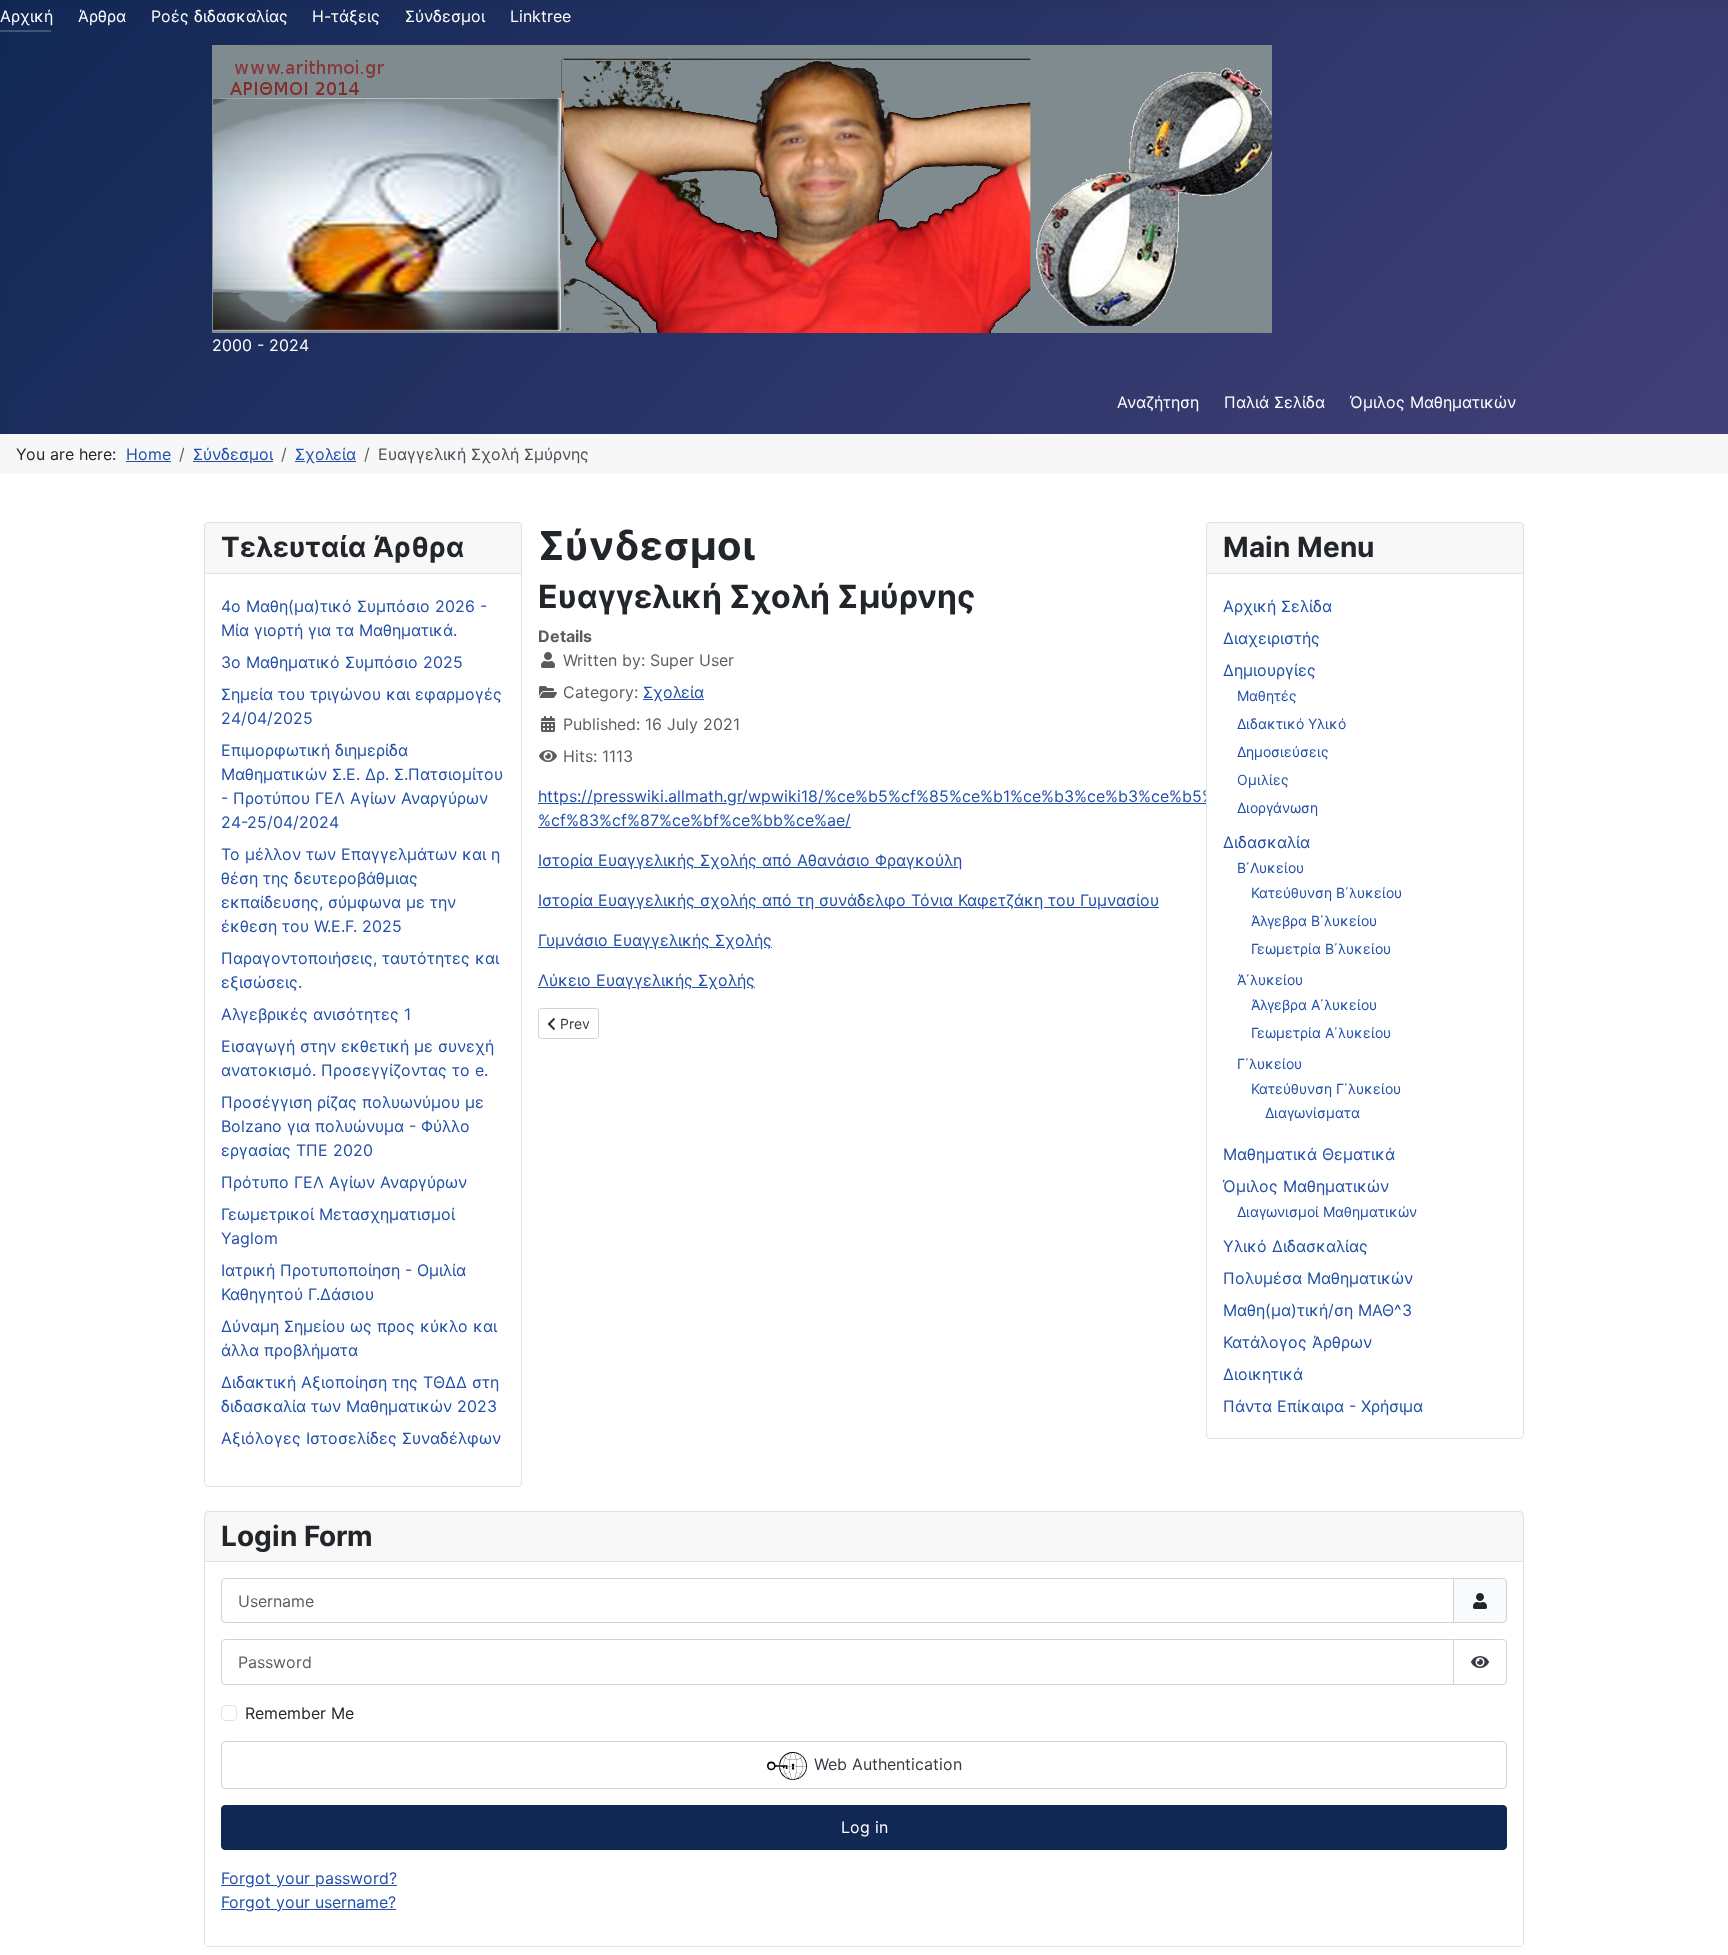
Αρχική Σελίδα (1277, 606)
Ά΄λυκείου (1270, 979)
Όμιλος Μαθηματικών (1433, 402)
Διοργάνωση (1277, 807)
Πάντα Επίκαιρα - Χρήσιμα (1323, 1406)
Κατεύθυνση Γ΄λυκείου (1326, 1088)
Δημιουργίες (1269, 670)
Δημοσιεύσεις (1283, 751)
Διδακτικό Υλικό (1291, 723)
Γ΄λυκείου (1269, 1063)
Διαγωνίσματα (1312, 1112)
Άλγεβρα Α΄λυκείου (1314, 1004)
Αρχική (26, 16)
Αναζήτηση (1158, 402)
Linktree (540, 16)
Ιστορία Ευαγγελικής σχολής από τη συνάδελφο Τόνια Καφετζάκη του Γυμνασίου (848, 900)
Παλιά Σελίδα (1274, 402)
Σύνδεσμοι (445, 16)
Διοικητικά (1263, 1374)
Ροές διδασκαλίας (219, 16)
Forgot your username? (308, 1902)
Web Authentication (885, 1764)
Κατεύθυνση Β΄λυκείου (1326, 892)
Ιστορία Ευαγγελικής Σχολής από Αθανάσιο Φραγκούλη (750, 860)
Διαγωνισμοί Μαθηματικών (1327, 1211)
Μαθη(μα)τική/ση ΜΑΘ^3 (1317, 1310)
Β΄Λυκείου (1270, 867)
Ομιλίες (1263, 779)
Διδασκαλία (1266, 842)
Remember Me (299, 1713)
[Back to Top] (1693, 1918)
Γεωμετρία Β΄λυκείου (1321, 948)
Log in (864, 1827)
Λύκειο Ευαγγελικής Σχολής (646, 980)
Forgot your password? (309, 1878)
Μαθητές (1267, 695)
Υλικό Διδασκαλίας (1295, 1246)
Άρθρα (102, 16)
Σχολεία (673, 692)
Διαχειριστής (1271, 638)
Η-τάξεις (346, 16)
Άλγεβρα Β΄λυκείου (1314, 920)
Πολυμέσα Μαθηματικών (1318, 1278)
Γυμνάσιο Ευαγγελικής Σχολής (655, 940)
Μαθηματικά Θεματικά (1309, 1154)
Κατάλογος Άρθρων (1297, 1342)
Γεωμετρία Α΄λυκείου (1321, 1032)
